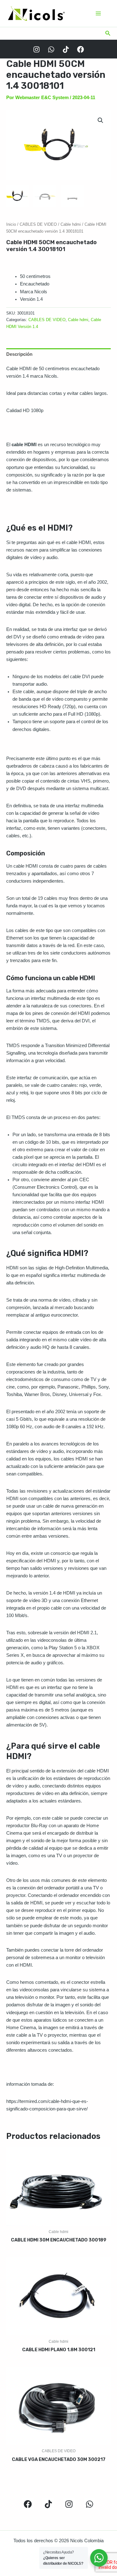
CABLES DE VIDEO (38, 224)
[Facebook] (80, 49)
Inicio (11, 224)
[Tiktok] (66, 49)
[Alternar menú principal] (98, 13)
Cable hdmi (71, 224)
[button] (108, 33)
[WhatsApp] (51, 49)
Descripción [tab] (19, 354)
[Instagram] (37, 49)
